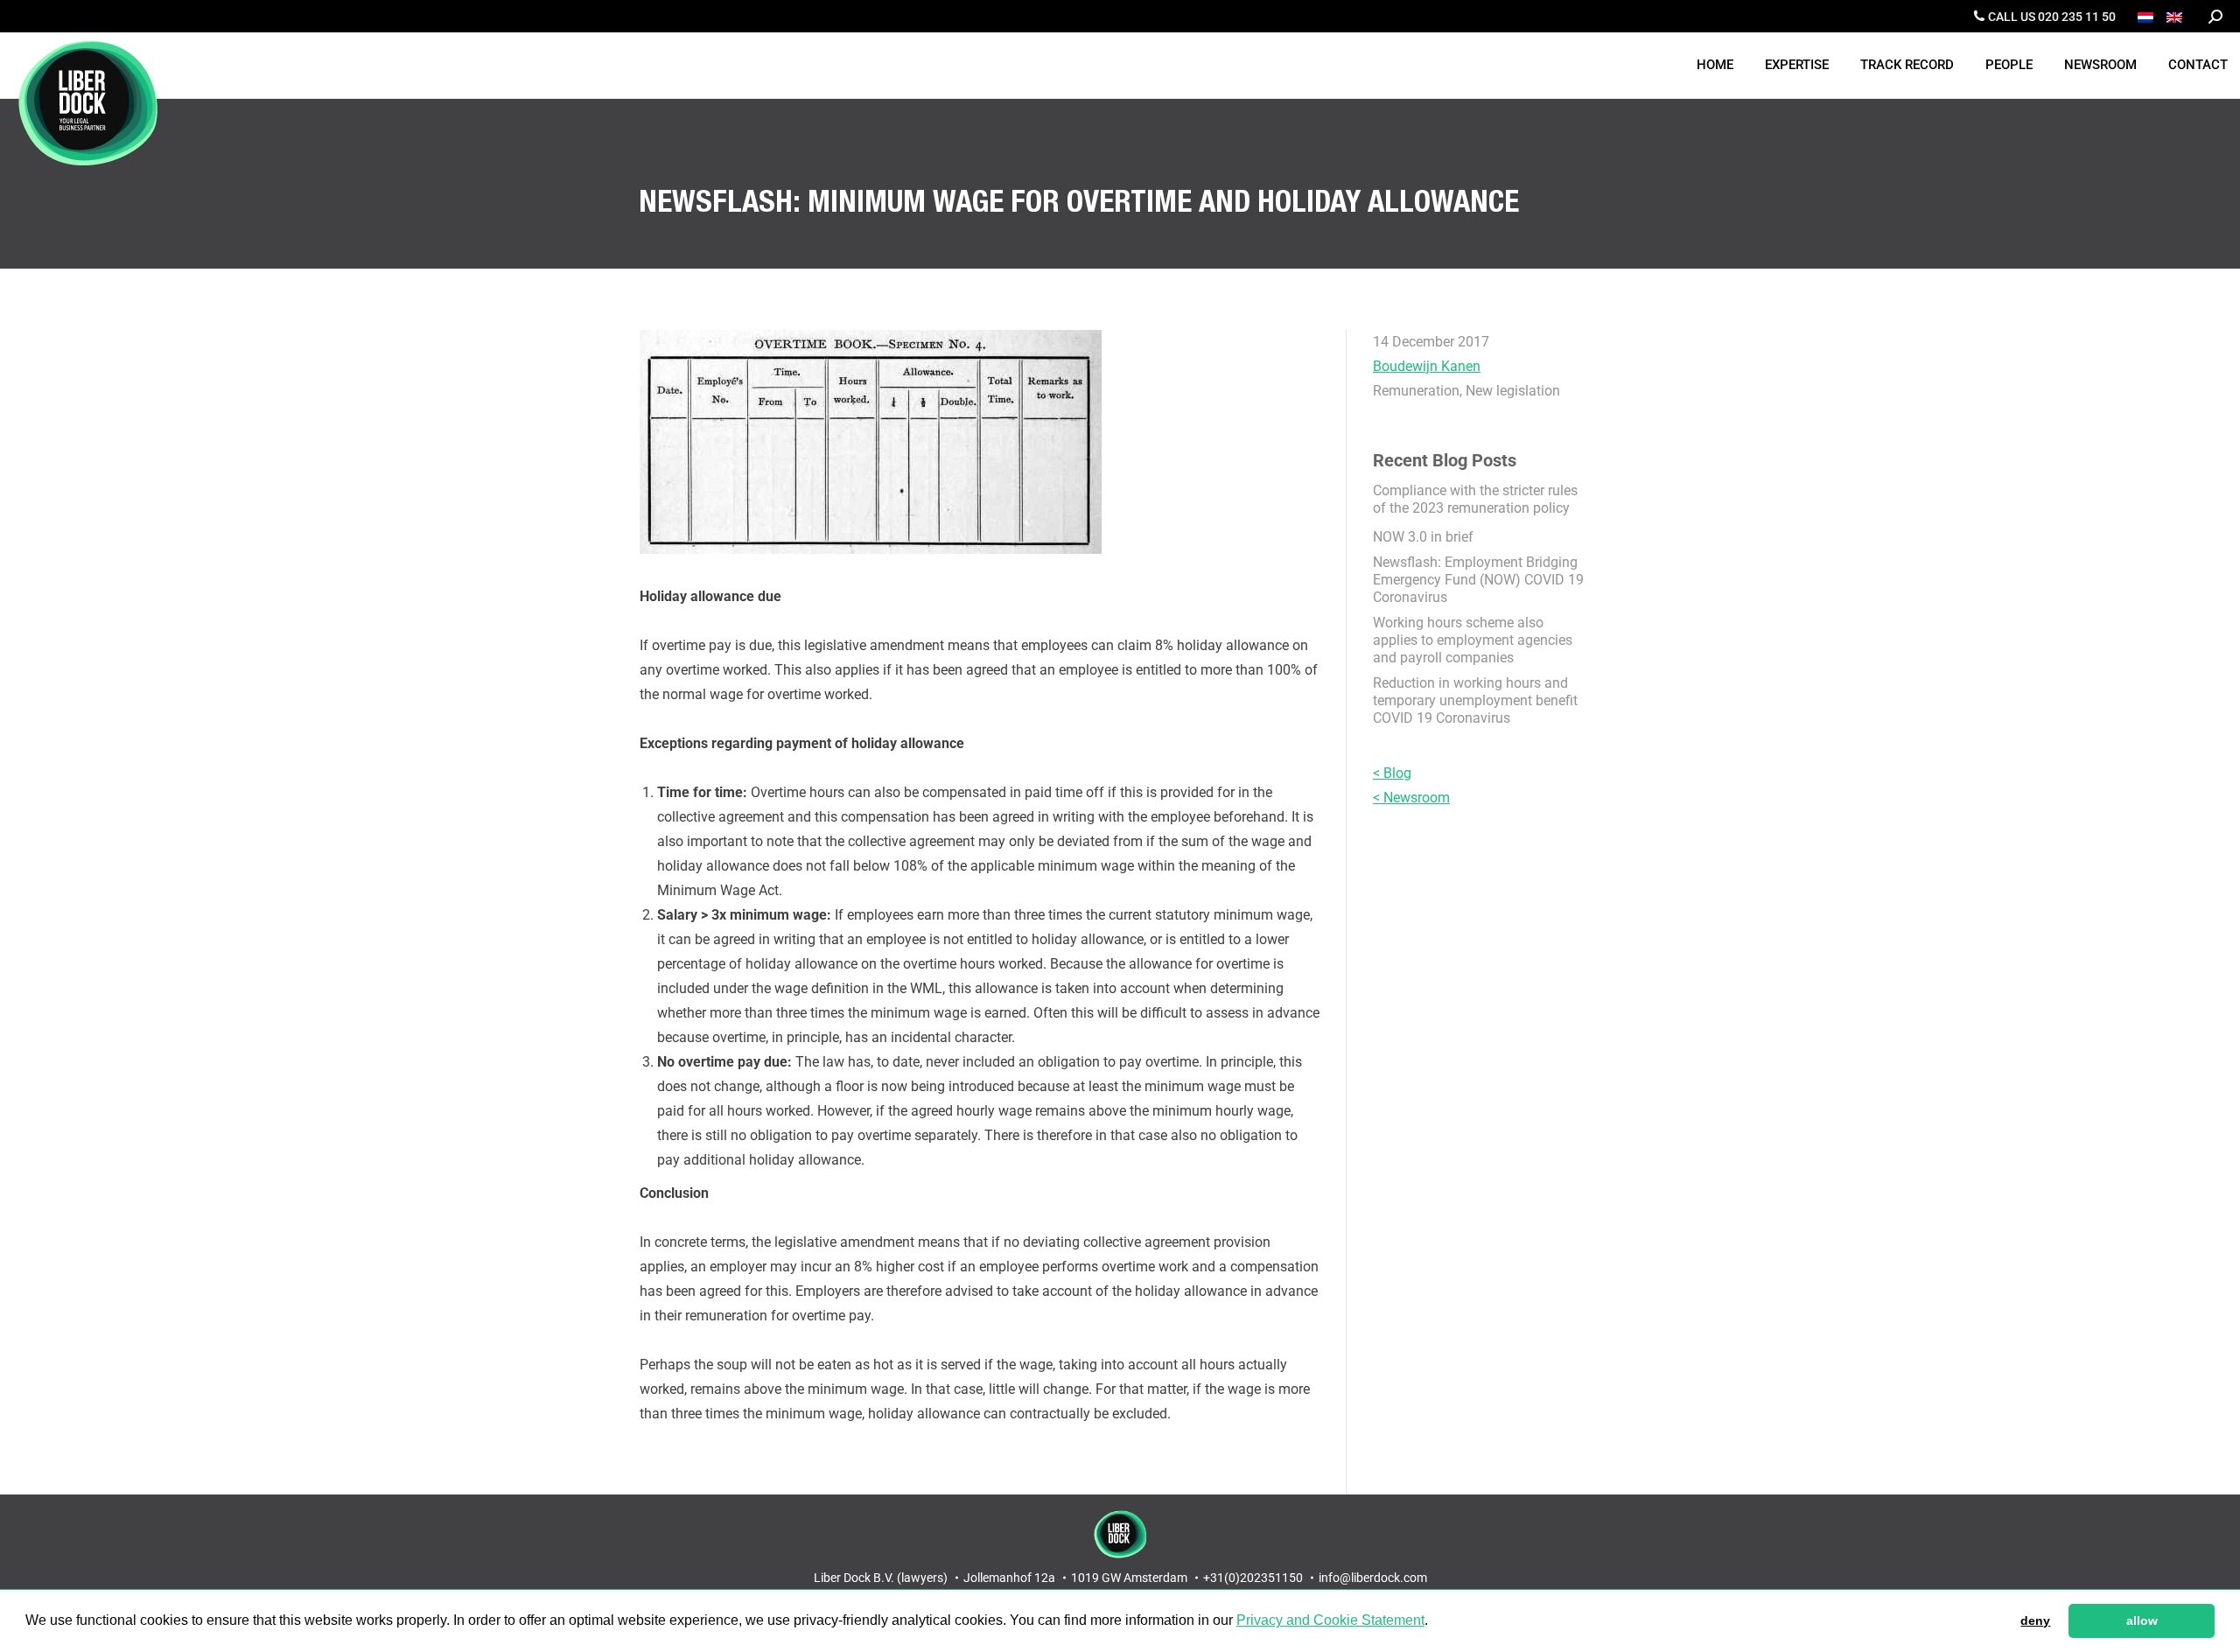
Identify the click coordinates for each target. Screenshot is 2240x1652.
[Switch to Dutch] (2148, 16)
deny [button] (2035, 1620)
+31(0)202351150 (1253, 1578)
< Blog (1392, 773)
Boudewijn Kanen (1427, 366)
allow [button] (2142, 1620)
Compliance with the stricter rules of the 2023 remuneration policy (1475, 499)
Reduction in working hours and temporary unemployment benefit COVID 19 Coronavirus (1475, 700)
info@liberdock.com (1373, 1578)
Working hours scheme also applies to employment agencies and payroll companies (1473, 640)
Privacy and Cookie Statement (1330, 1620)
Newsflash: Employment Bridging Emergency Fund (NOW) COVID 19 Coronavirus (1478, 580)
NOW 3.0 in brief (1423, 537)
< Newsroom (1411, 798)
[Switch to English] (2177, 16)
